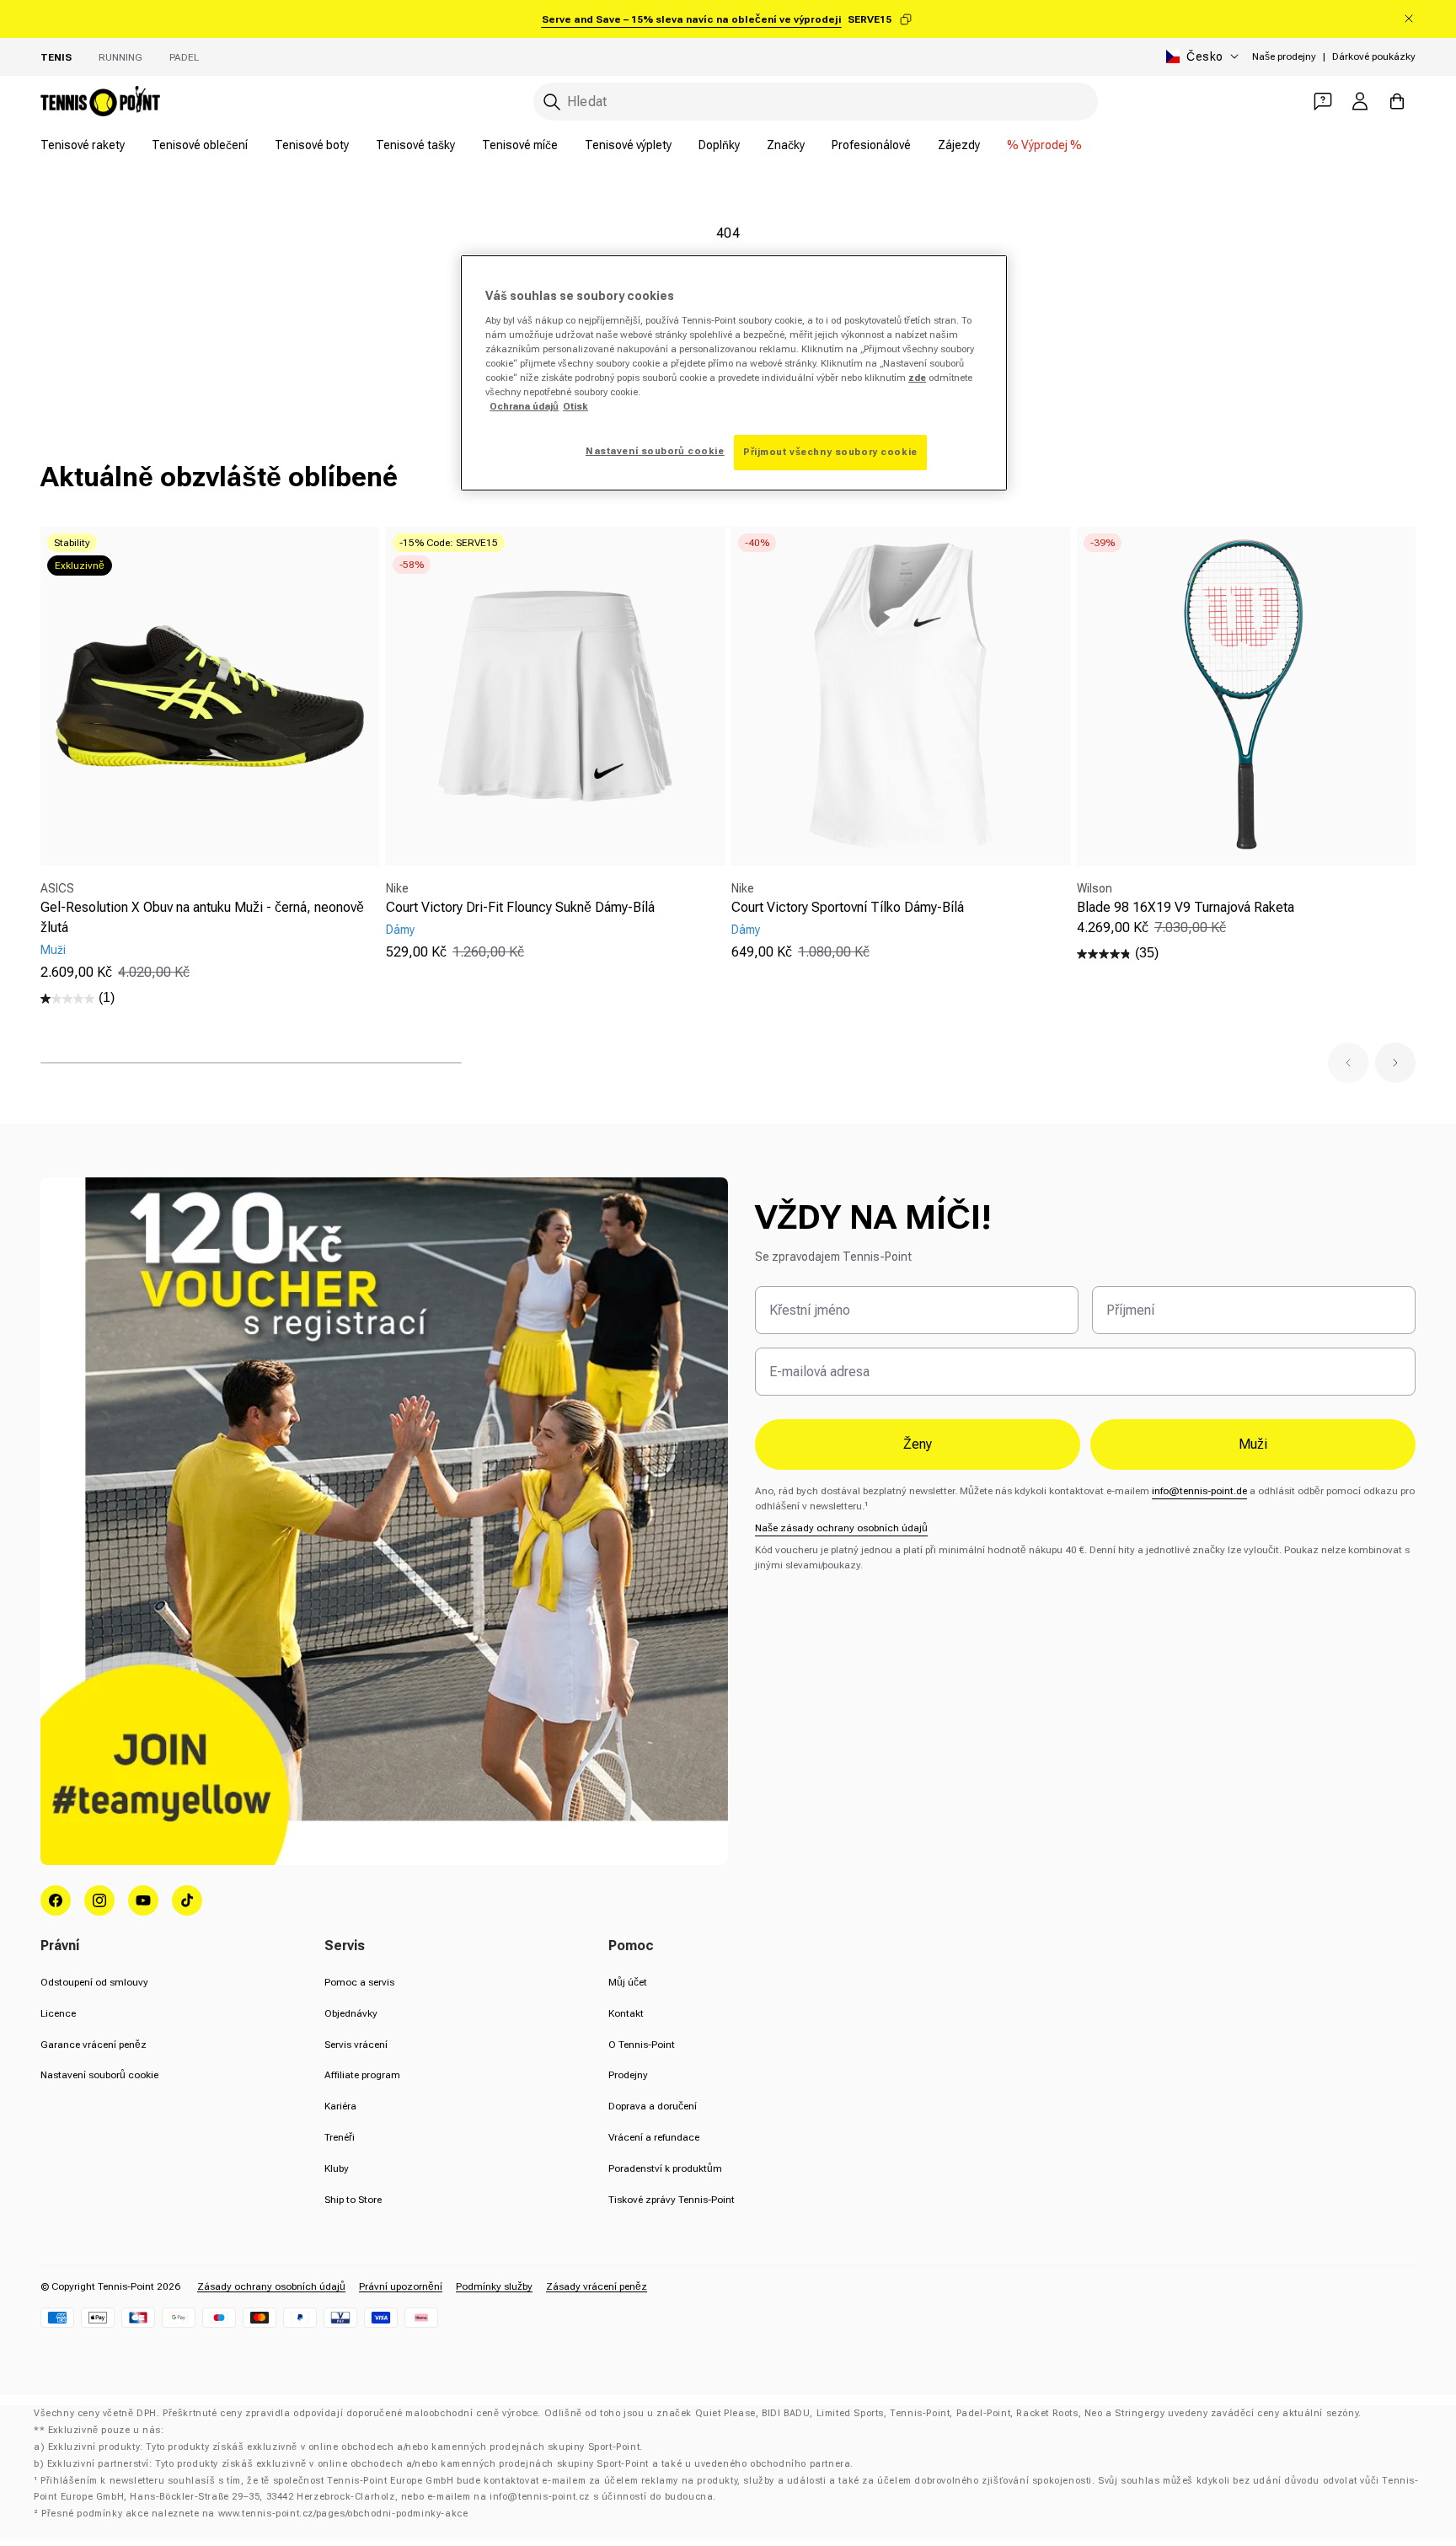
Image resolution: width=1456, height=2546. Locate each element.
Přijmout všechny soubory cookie (830, 452)
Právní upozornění (401, 2286)
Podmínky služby (494, 2286)
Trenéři (340, 2137)
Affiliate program (362, 2075)
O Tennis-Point (642, 2045)
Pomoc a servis (359, 1982)
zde (917, 378)
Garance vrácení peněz (94, 2045)
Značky (786, 145)
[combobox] (816, 102)
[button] (1348, 1063)
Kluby (337, 2168)
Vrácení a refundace (654, 2137)
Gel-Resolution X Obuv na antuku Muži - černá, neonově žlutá (202, 917)
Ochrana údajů (524, 406)
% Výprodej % (1044, 145)
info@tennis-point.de (1199, 1491)
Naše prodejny (1284, 56)
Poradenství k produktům (665, 2168)
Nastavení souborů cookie (99, 2075)
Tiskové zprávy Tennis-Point (672, 2200)
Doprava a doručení (653, 2106)
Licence (58, 2013)
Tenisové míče (520, 145)
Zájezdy (959, 145)
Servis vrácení (356, 2045)
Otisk (575, 406)
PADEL (184, 57)
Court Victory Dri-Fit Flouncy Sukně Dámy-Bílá (520, 907)
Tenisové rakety (83, 145)
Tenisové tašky (415, 145)
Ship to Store (353, 2200)
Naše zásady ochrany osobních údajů (841, 1528)
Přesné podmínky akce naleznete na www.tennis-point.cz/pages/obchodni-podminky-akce (254, 2514)
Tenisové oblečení (200, 145)
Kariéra (340, 2106)
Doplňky (719, 145)
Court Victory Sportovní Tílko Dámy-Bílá (848, 907)
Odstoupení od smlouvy (94, 1982)
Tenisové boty (312, 145)
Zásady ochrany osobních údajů (271, 2286)
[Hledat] (552, 102)
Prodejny (628, 2075)
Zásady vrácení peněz (597, 2286)
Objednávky (351, 2013)
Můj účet (628, 1982)
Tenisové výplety (628, 145)
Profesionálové (871, 145)
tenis (56, 57)
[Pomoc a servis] (1323, 101)
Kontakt (626, 2013)
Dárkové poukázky (1374, 56)
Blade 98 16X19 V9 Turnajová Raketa (1186, 907)
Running (120, 57)
